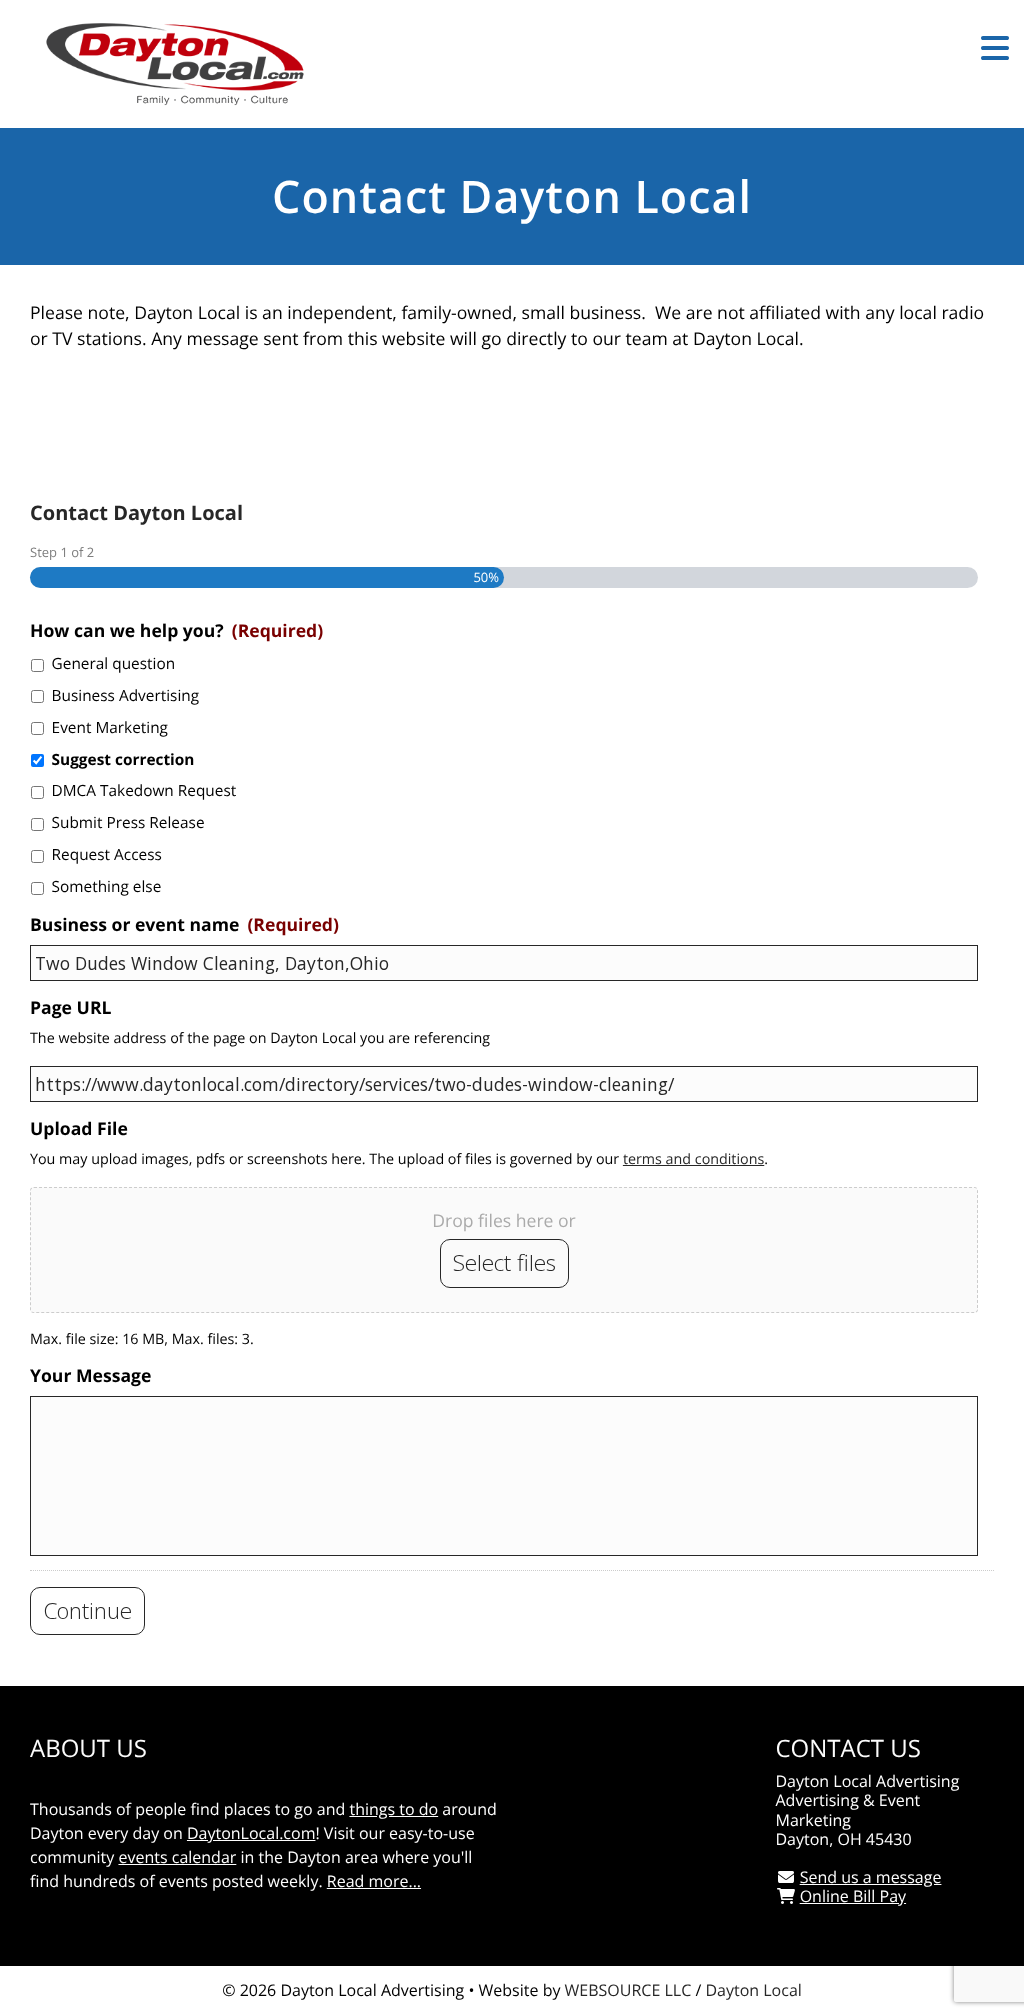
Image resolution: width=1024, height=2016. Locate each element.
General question (114, 663)
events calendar (177, 1857)
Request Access (107, 854)
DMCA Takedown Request (144, 790)
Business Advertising (126, 695)
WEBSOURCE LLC (628, 1990)
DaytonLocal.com (251, 1833)
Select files (504, 1262)
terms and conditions (693, 1159)
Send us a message (871, 1877)
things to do (393, 1809)
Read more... (374, 1881)
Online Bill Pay (853, 1896)
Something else (107, 886)
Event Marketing (110, 727)
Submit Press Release (128, 822)
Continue (87, 1610)
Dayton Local (753, 1990)
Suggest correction (123, 759)
